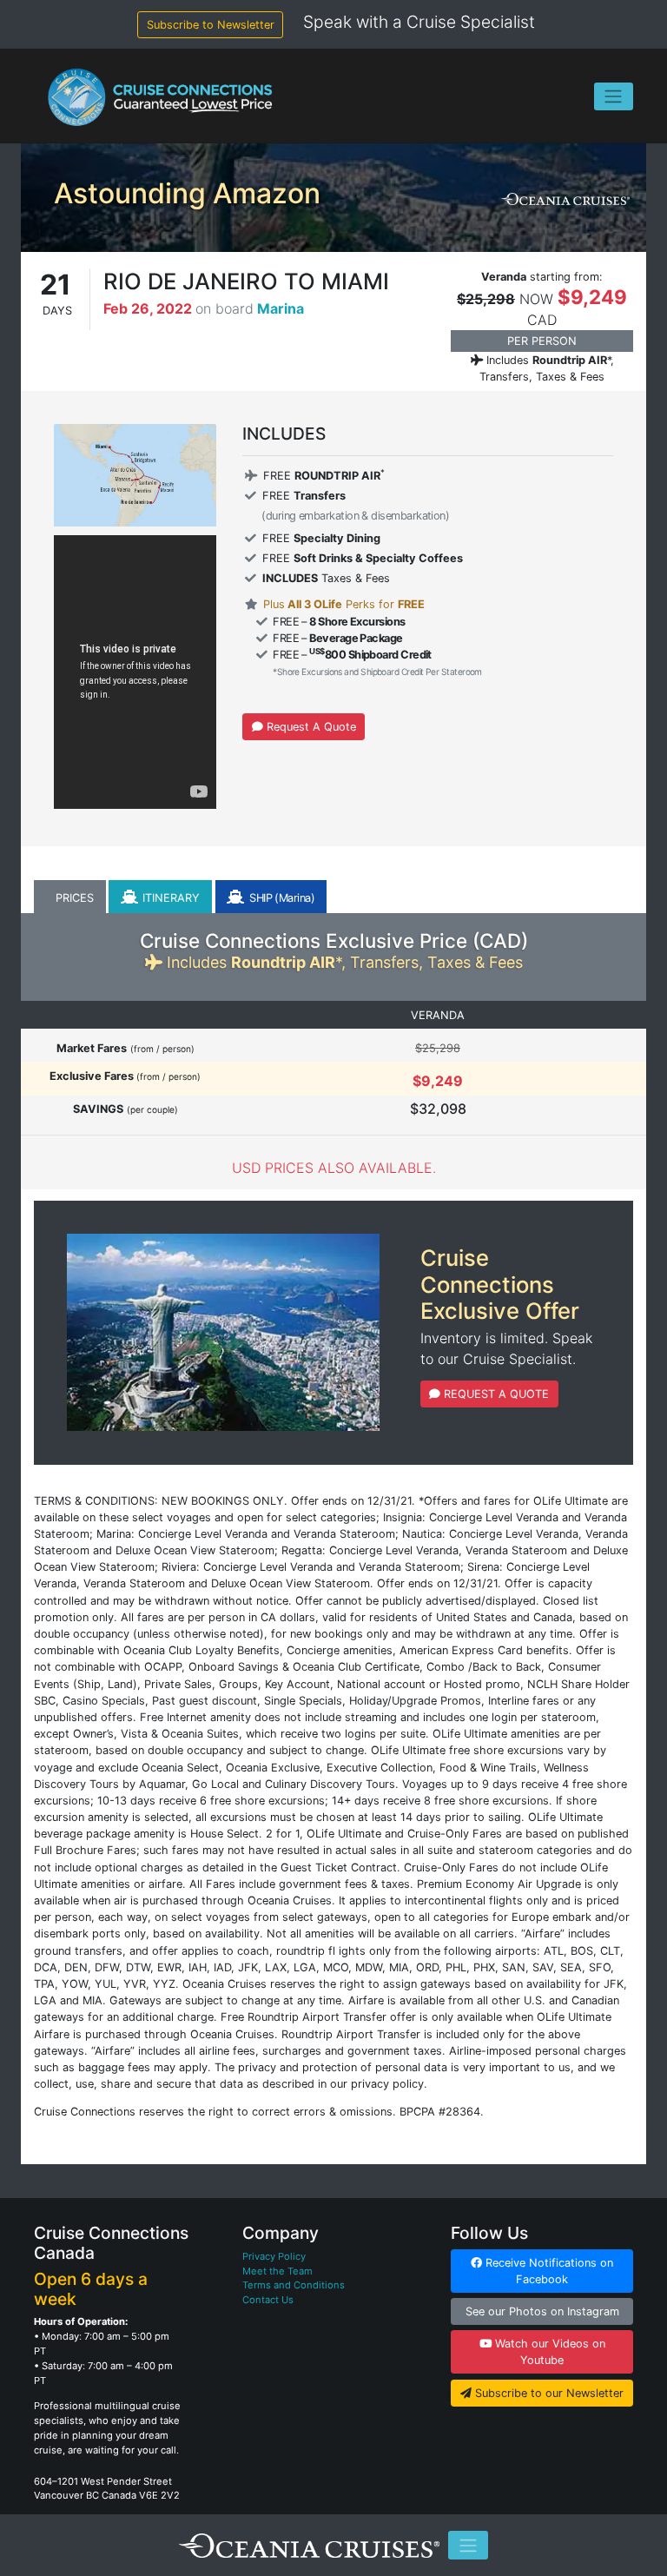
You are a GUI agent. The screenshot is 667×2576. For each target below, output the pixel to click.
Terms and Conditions (294, 2285)
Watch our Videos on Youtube (548, 2352)
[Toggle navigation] (614, 96)
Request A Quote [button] (310, 727)
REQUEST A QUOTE (495, 1394)
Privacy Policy (274, 2256)
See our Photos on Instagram (542, 2311)
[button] (70, 897)
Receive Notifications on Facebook (548, 2271)
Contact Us (268, 2300)
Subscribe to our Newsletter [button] (548, 2393)
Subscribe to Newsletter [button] (211, 25)
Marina (281, 308)
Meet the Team (277, 2271)
